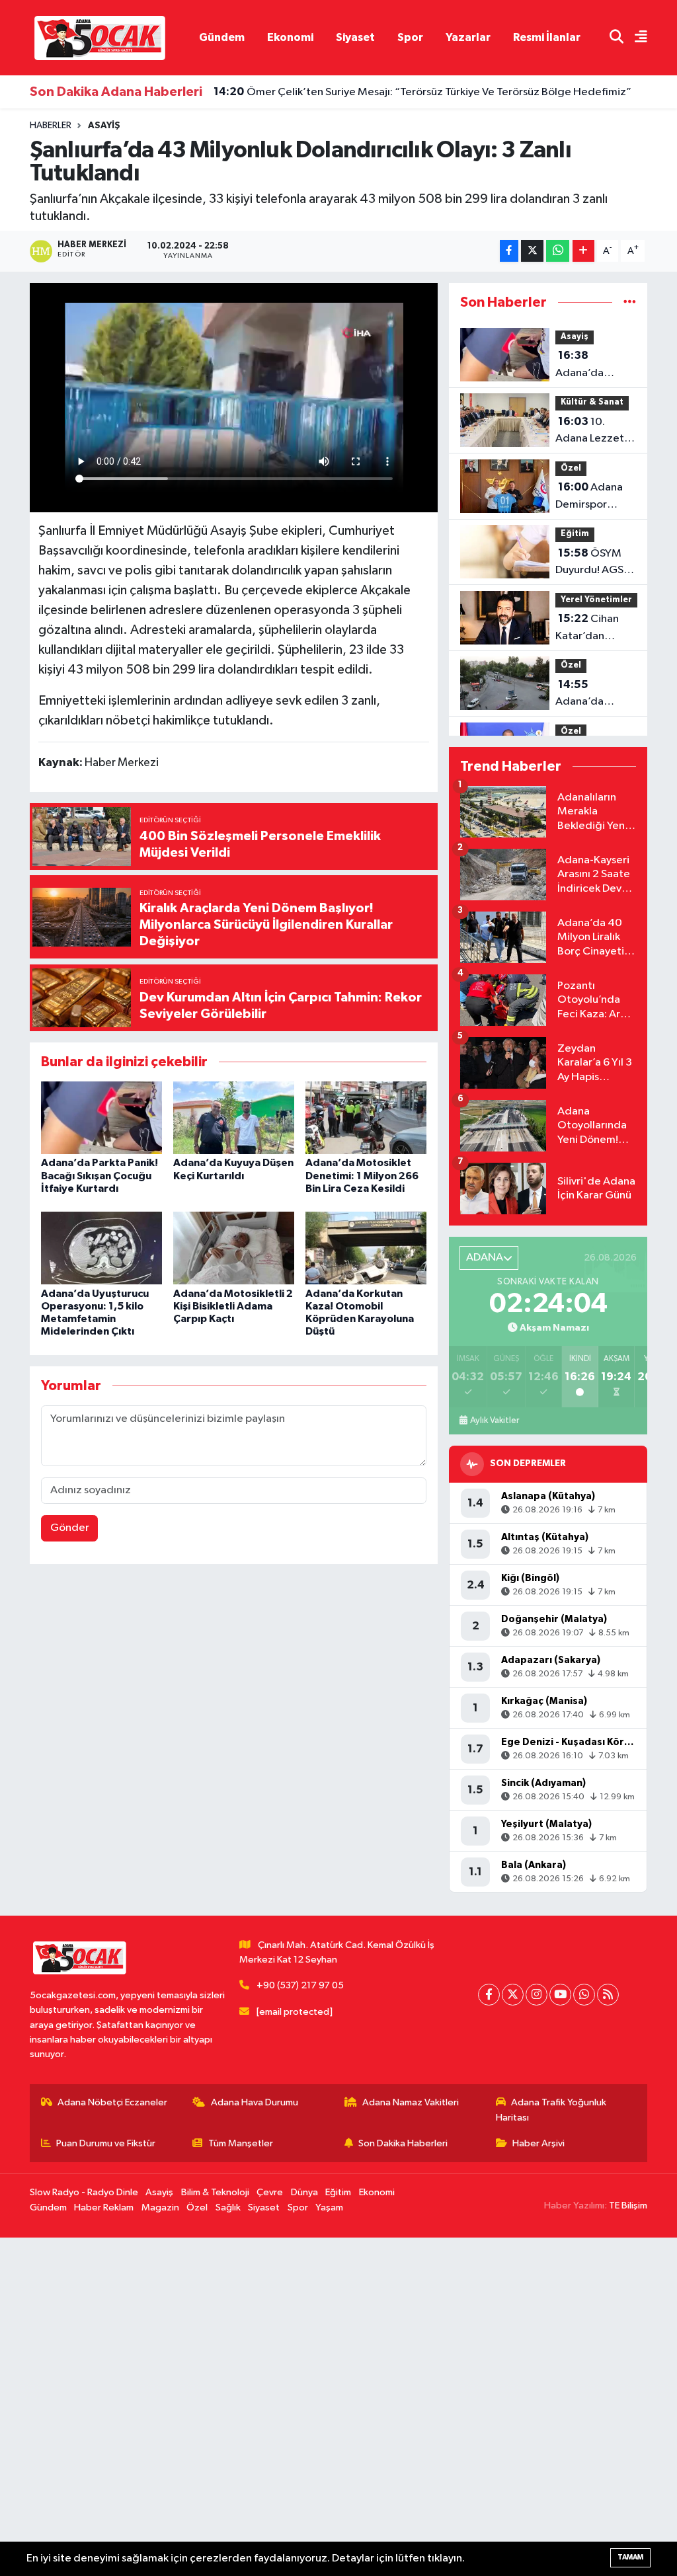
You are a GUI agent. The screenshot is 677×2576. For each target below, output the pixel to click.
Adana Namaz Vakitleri (411, 2102)
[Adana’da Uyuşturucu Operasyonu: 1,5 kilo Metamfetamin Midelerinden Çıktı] (101, 1248)
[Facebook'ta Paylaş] (509, 251)
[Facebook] (489, 1995)
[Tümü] (630, 302)
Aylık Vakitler (495, 1421)
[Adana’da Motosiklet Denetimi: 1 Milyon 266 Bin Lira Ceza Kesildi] (366, 1117)
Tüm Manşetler (241, 2143)
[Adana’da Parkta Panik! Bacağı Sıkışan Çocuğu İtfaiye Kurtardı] (101, 1117)
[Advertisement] (338, 2407)
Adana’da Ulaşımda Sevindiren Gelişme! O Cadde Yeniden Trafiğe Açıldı (594, 695)
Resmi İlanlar (547, 37)
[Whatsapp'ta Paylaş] (558, 251)
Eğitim (575, 534)
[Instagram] (537, 1995)
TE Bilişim (628, 2205)
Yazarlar (468, 37)
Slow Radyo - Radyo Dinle (84, 2192)
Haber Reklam (104, 2207)
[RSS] (608, 1995)
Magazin (160, 2207)
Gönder (70, 1528)
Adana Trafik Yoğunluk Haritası (551, 2110)
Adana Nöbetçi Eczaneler (112, 2102)
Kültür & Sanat (592, 402)
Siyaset (355, 37)
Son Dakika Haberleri (403, 2143)
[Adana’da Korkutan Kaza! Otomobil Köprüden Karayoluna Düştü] (366, 1248)
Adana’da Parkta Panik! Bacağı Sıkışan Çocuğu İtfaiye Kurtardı (100, 1175)
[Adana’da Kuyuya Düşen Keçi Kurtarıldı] (234, 1117)
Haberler (51, 126)
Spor (410, 37)
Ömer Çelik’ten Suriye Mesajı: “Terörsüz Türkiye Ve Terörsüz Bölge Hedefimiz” (422, 89)
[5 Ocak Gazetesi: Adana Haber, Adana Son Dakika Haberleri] (100, 37)
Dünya (304, 2192)
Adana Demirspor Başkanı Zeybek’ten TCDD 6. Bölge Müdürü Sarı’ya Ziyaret (592, 497)
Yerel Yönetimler (596, 600)
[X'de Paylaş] (532, 251)
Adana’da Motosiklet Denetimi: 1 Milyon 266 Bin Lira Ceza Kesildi (362, 1175)
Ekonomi (290, 37)
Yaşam (329, 2207)
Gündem (222, 37)
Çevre (270, 2192)
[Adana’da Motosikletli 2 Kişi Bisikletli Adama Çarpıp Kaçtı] (234, 1248)
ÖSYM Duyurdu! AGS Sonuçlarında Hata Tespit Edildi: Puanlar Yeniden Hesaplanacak (590, 563)
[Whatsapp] (584, 1995)
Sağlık (228, 2207)
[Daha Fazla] (583, 251)
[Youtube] (560, 1995)
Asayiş (104, 126)
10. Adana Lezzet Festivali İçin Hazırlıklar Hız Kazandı (590, 432)
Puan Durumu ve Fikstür (106, 2143)
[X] (513, 1995)
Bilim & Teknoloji (215, 2192)
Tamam (630, 2557)
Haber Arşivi (538, 2143)
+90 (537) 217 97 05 (300, 1985)
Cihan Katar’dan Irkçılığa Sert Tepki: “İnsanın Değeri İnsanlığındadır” (595, 629)
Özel (571, 468)
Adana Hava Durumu (255, 2102)
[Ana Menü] (635, 38)
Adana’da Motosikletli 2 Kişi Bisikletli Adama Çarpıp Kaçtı (233, 1306)
